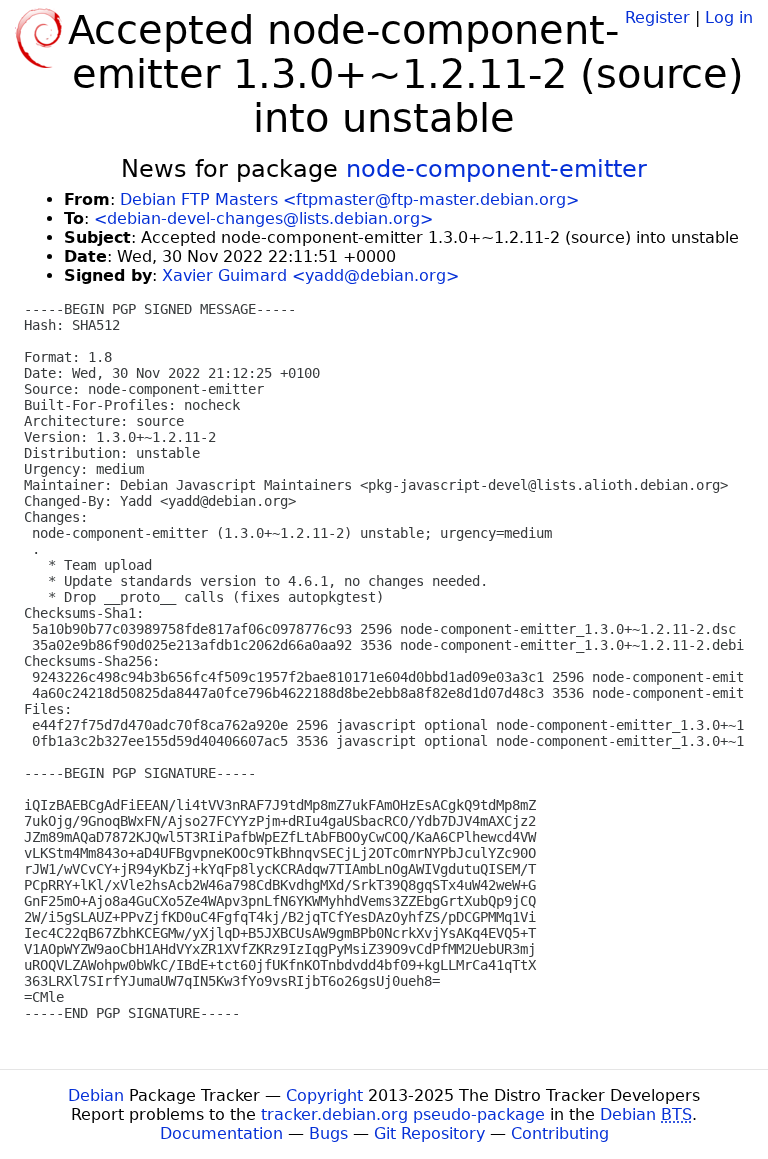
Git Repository (429, 1133)
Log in (729, 17)
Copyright (324, 1095)
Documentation (221, 1133)
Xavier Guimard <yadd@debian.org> (310, 275)
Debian (96, 1095)
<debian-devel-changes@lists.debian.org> (263, 218)
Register (657, 17)
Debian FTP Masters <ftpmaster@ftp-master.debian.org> (349, 199)
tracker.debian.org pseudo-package (403, 1114)
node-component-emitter (496, 169)
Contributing (560, 1133)
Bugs (328, 1133)
